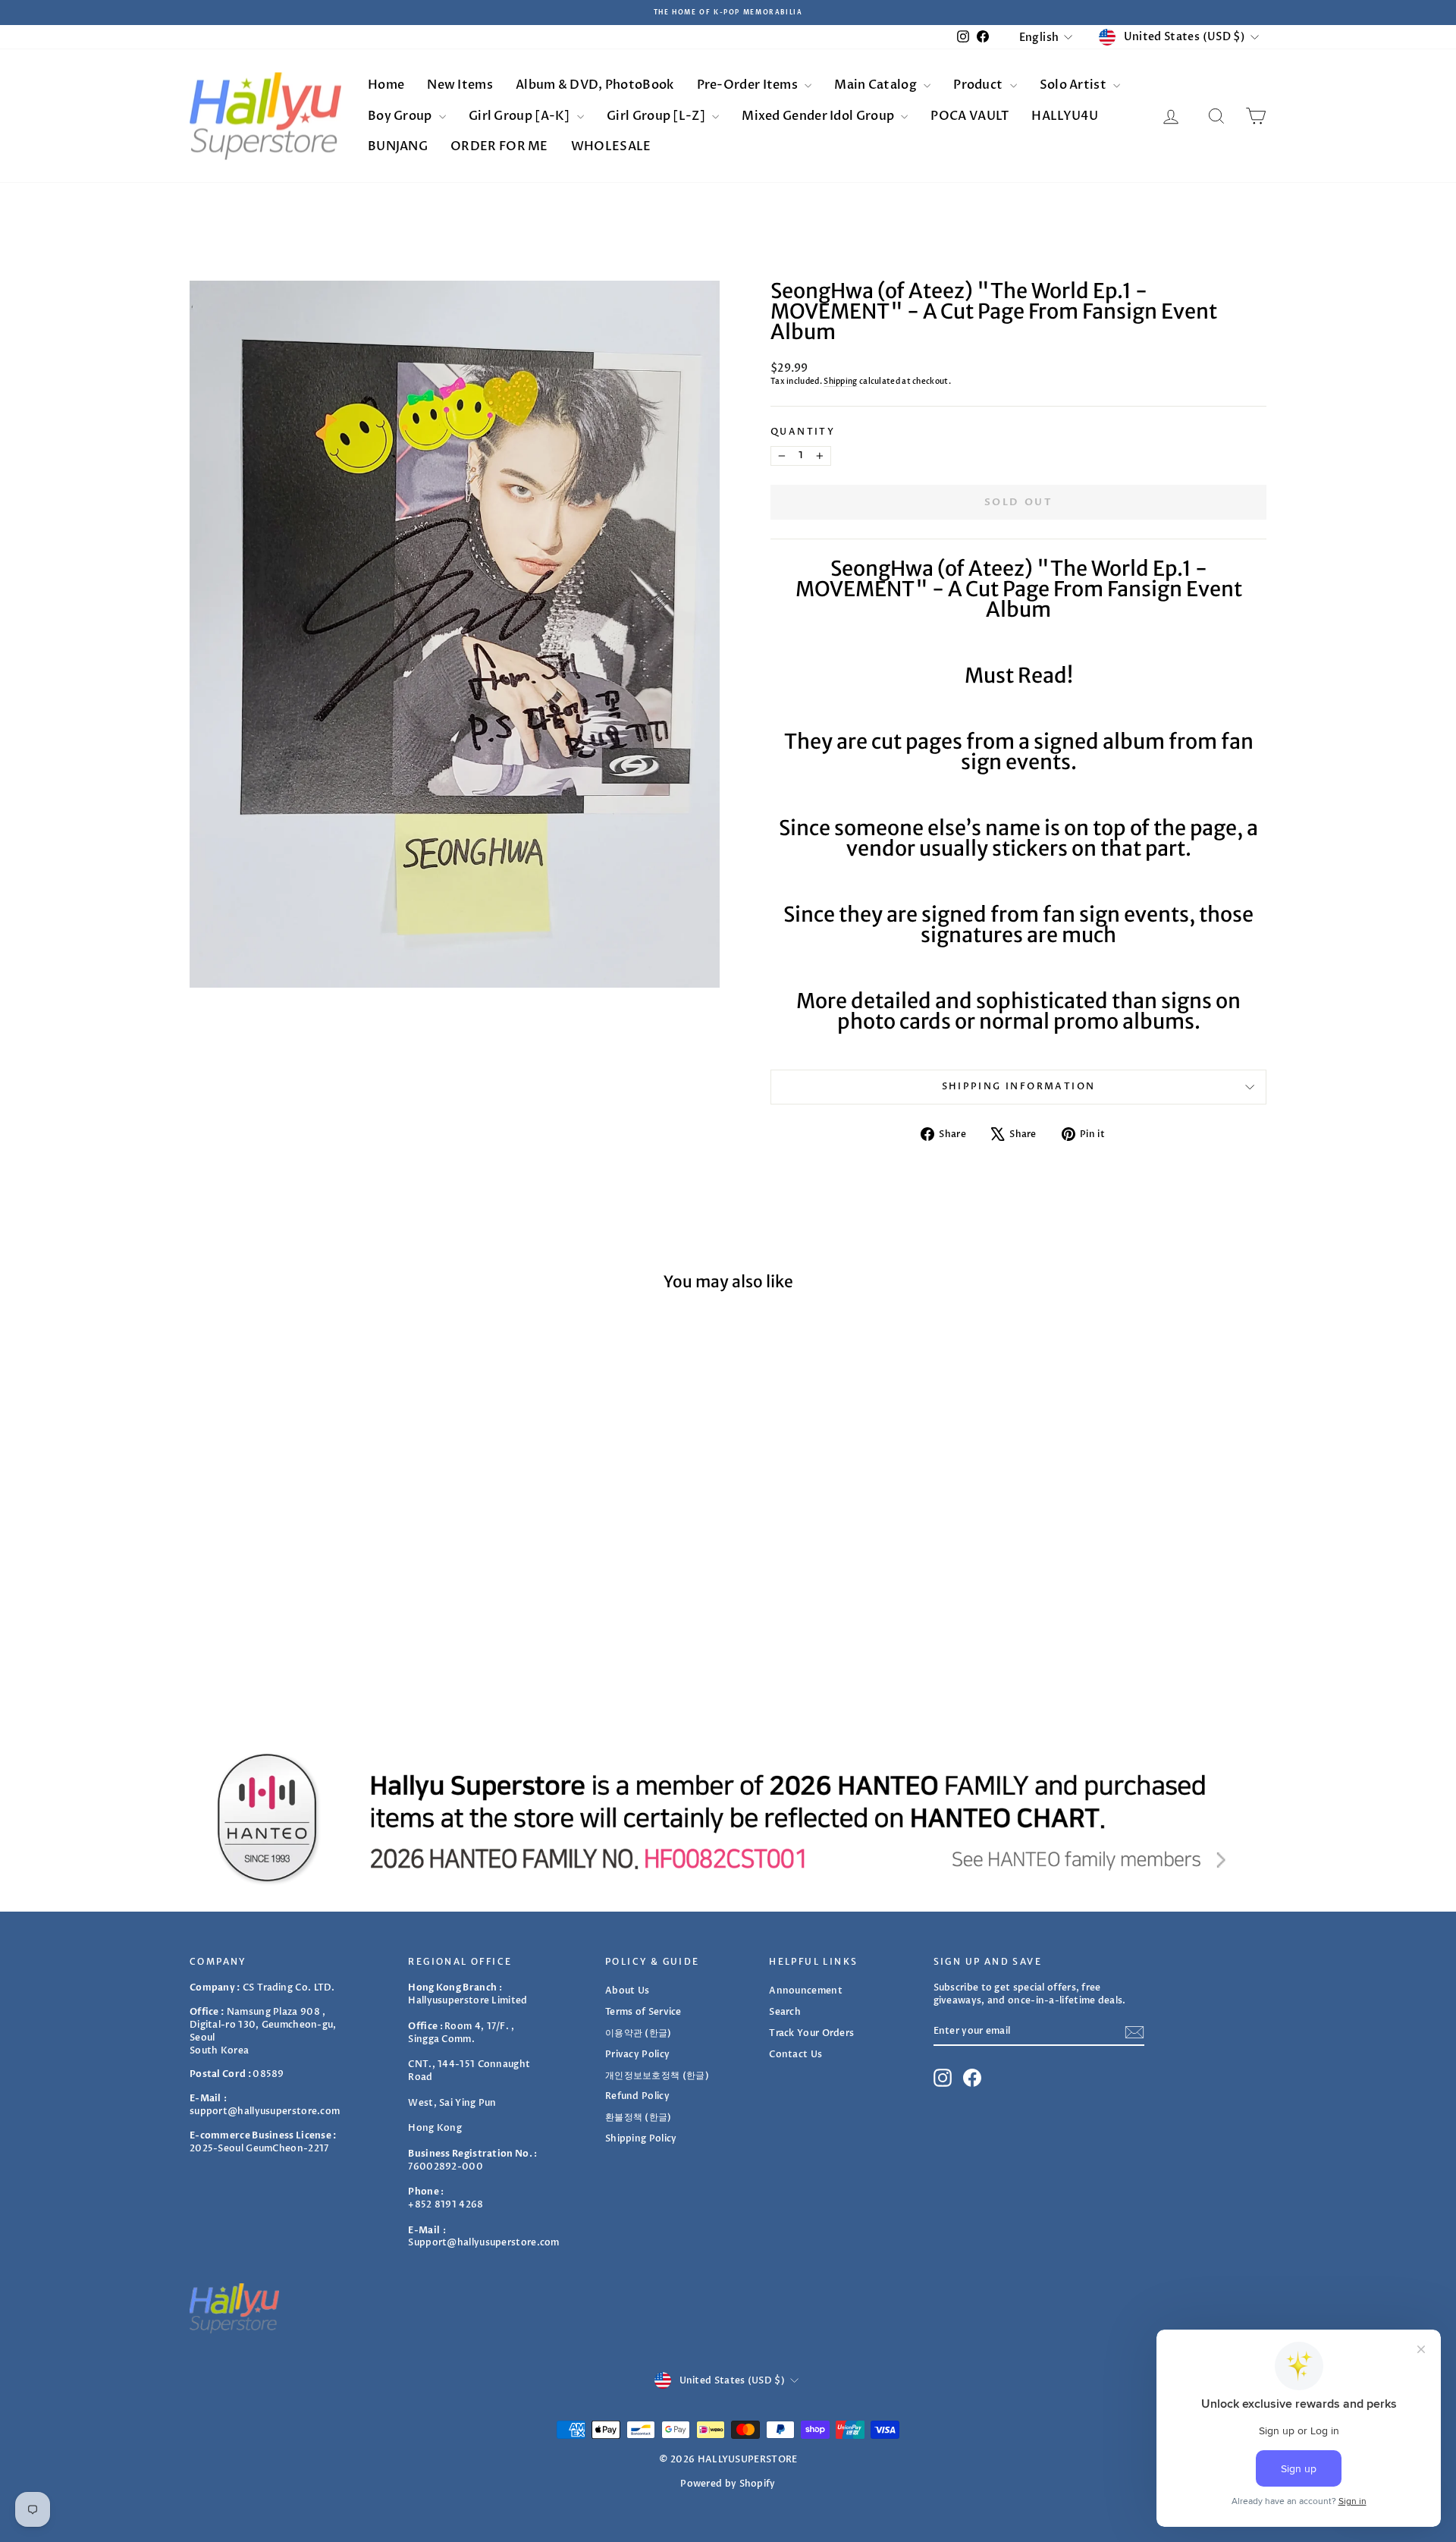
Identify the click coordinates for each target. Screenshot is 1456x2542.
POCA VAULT (970, 116)
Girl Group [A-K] (521, 116)
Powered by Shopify (728, 2484)
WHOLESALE (611, 146)
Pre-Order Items (749, 85)
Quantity (803, 432)
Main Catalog (877, 85)
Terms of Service (643, 2012)
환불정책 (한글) (639, 2117)
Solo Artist (1075, 85)
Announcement (806, 1991)
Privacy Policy (637, 2054)
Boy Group (401, 116)
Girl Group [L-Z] (657, 116)
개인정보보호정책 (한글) (657, 2075)
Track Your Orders (811, 2033)
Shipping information (1019, 1086)
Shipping (840, 382)
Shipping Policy (641, 2138)
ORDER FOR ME (499, 146)
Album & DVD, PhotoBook (595, 85)
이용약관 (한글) (639, 2033)
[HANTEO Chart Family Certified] (728, 1818)
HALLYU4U (1064, 116)
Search (785, 2012)
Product (979, 85)
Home (386, 85)
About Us (627, 1991)
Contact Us (795, 2054)
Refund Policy (637, 2096)
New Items (460, 85)
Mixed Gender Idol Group (819, 116)
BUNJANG (398, 146)
